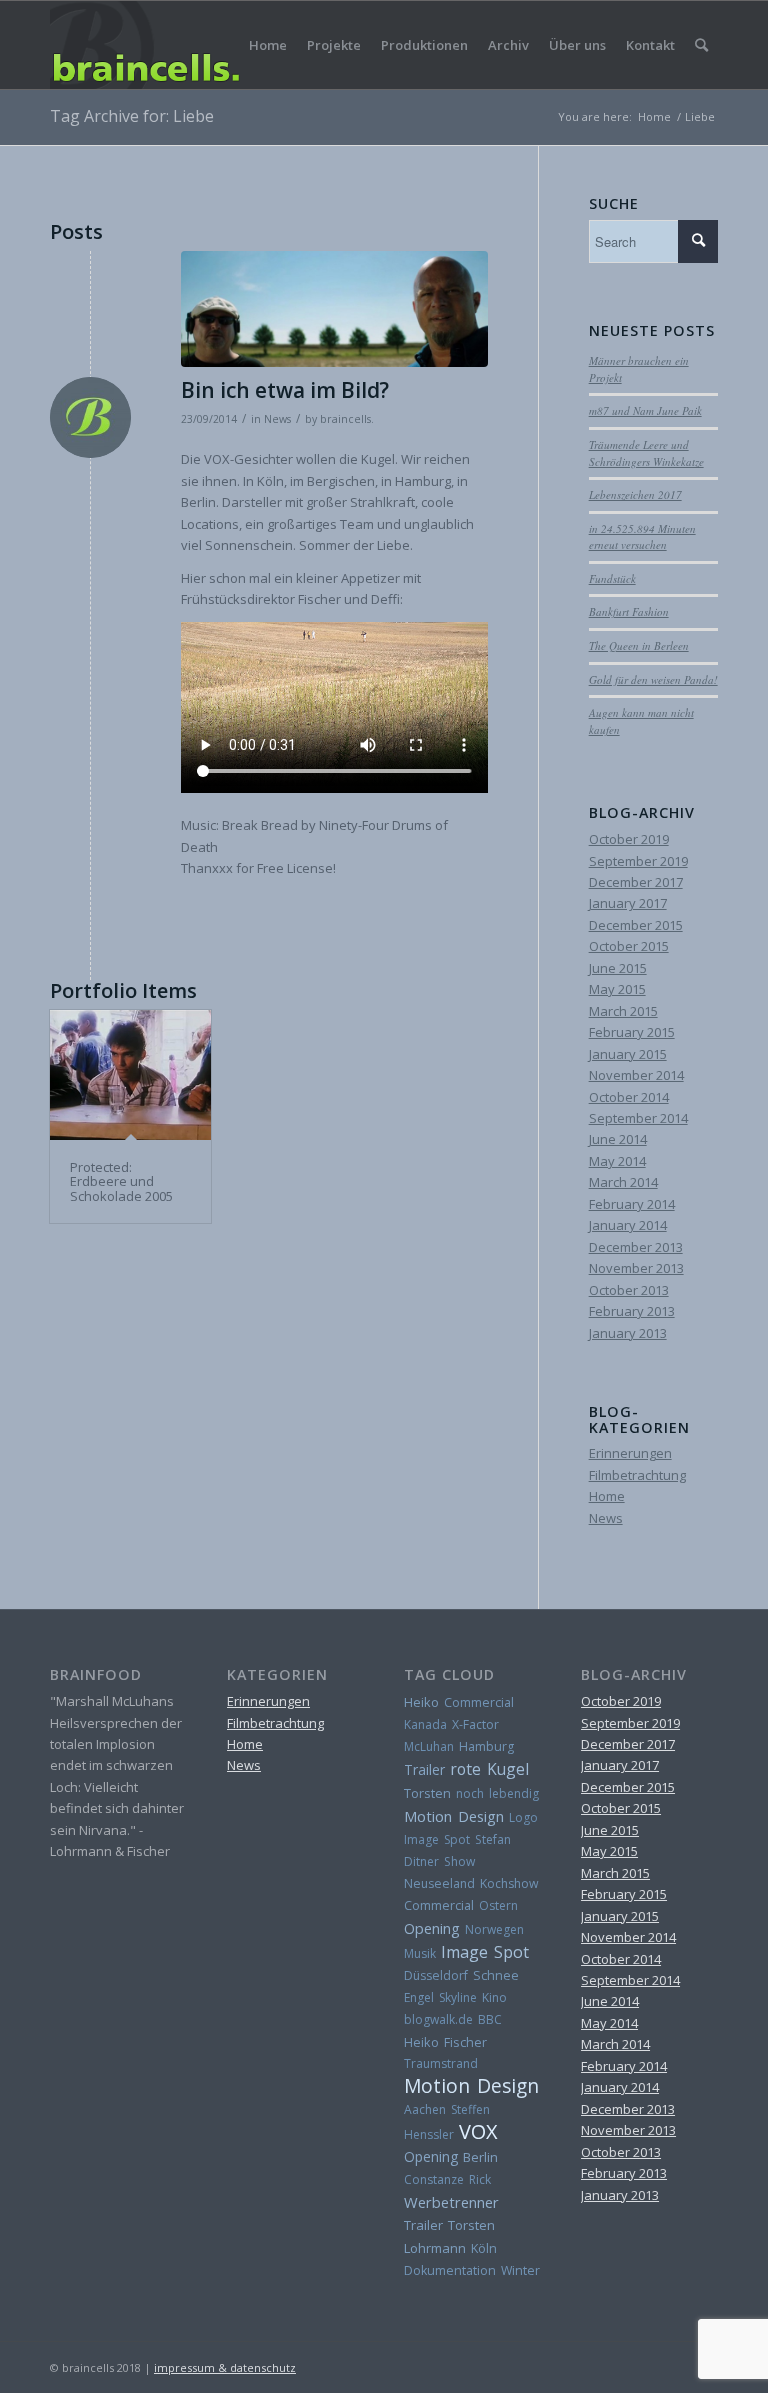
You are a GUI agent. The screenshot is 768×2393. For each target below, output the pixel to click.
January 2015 (628, 1054)
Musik (420, 1953)
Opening (432, 1928)
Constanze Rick (447, 2179)
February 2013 (632, 1311)
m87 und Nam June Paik (645, 410)
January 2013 (628, 1333)
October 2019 (629, 839)
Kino (494, 1997)
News (277, 419)
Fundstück (612, 578)
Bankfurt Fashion (629, 611)
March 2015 (623, 1011)
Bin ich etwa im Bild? (285, 390)
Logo (523, 1817)
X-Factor (475, 1724)
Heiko (421, 1702)
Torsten (427, 1793)
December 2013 (636, 1247)
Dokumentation (450, 2270)
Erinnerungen (630, 1453)
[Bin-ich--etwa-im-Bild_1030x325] (334, 309)
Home (268, 45)
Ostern (498, 1905)
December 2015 (636, 925)
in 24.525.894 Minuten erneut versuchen (642, 537)
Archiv (508, 45)
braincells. (347, 419)
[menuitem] (701, 45)
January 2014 (628, 1225)
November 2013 (636, 1268)
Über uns (577, 45)
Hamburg (486, 1746)
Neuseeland (439, 1883)
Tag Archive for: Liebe (132, 116)
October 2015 (629, 946)
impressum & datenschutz (225, 2367)
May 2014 (617, 1161)
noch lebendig (497, 1793)
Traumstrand (441, 2063)
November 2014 (636, 1075)
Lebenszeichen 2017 (635, 494)
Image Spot (437, 1839)
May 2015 (617, 989)
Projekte (334, 45)
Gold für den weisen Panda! (653, 679)
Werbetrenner (451, 2202)
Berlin (480, 2157)
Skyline (458, 1997)
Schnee (496, 1975)
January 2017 (628, 903)
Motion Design (454, 1816)
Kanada (425, 1724)
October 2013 (629, 1290)
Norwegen (494, 1929)
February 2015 (632, 1032)
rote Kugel (489, 1769)
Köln (484, 2248)
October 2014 (629, 1097)
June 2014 (618, 1139)
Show (459, 1861)
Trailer (424, 1769)
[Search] (701, 45)
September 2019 (638, 861)
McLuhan (429, 1746)
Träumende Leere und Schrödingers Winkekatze (646, 453)
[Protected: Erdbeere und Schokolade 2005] (130, 1075)
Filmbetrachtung (637, 1475)
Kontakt (650, 45)
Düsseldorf (436, 1975)
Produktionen (424, 45)
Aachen (425, 2109)
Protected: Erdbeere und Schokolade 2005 (121, 1181)
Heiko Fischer (445, 2042)
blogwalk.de (438, 2019)
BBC (490, 2019)
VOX (478, 2131)
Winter (520, 2270)
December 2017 (636, 882)
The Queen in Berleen (639, 645)
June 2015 (618, 968)
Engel (419, 1997)
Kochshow (509, 1883)
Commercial (479, 1702)
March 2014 (623, 1182)
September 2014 (638, 1118)
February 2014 (632, 1204)
